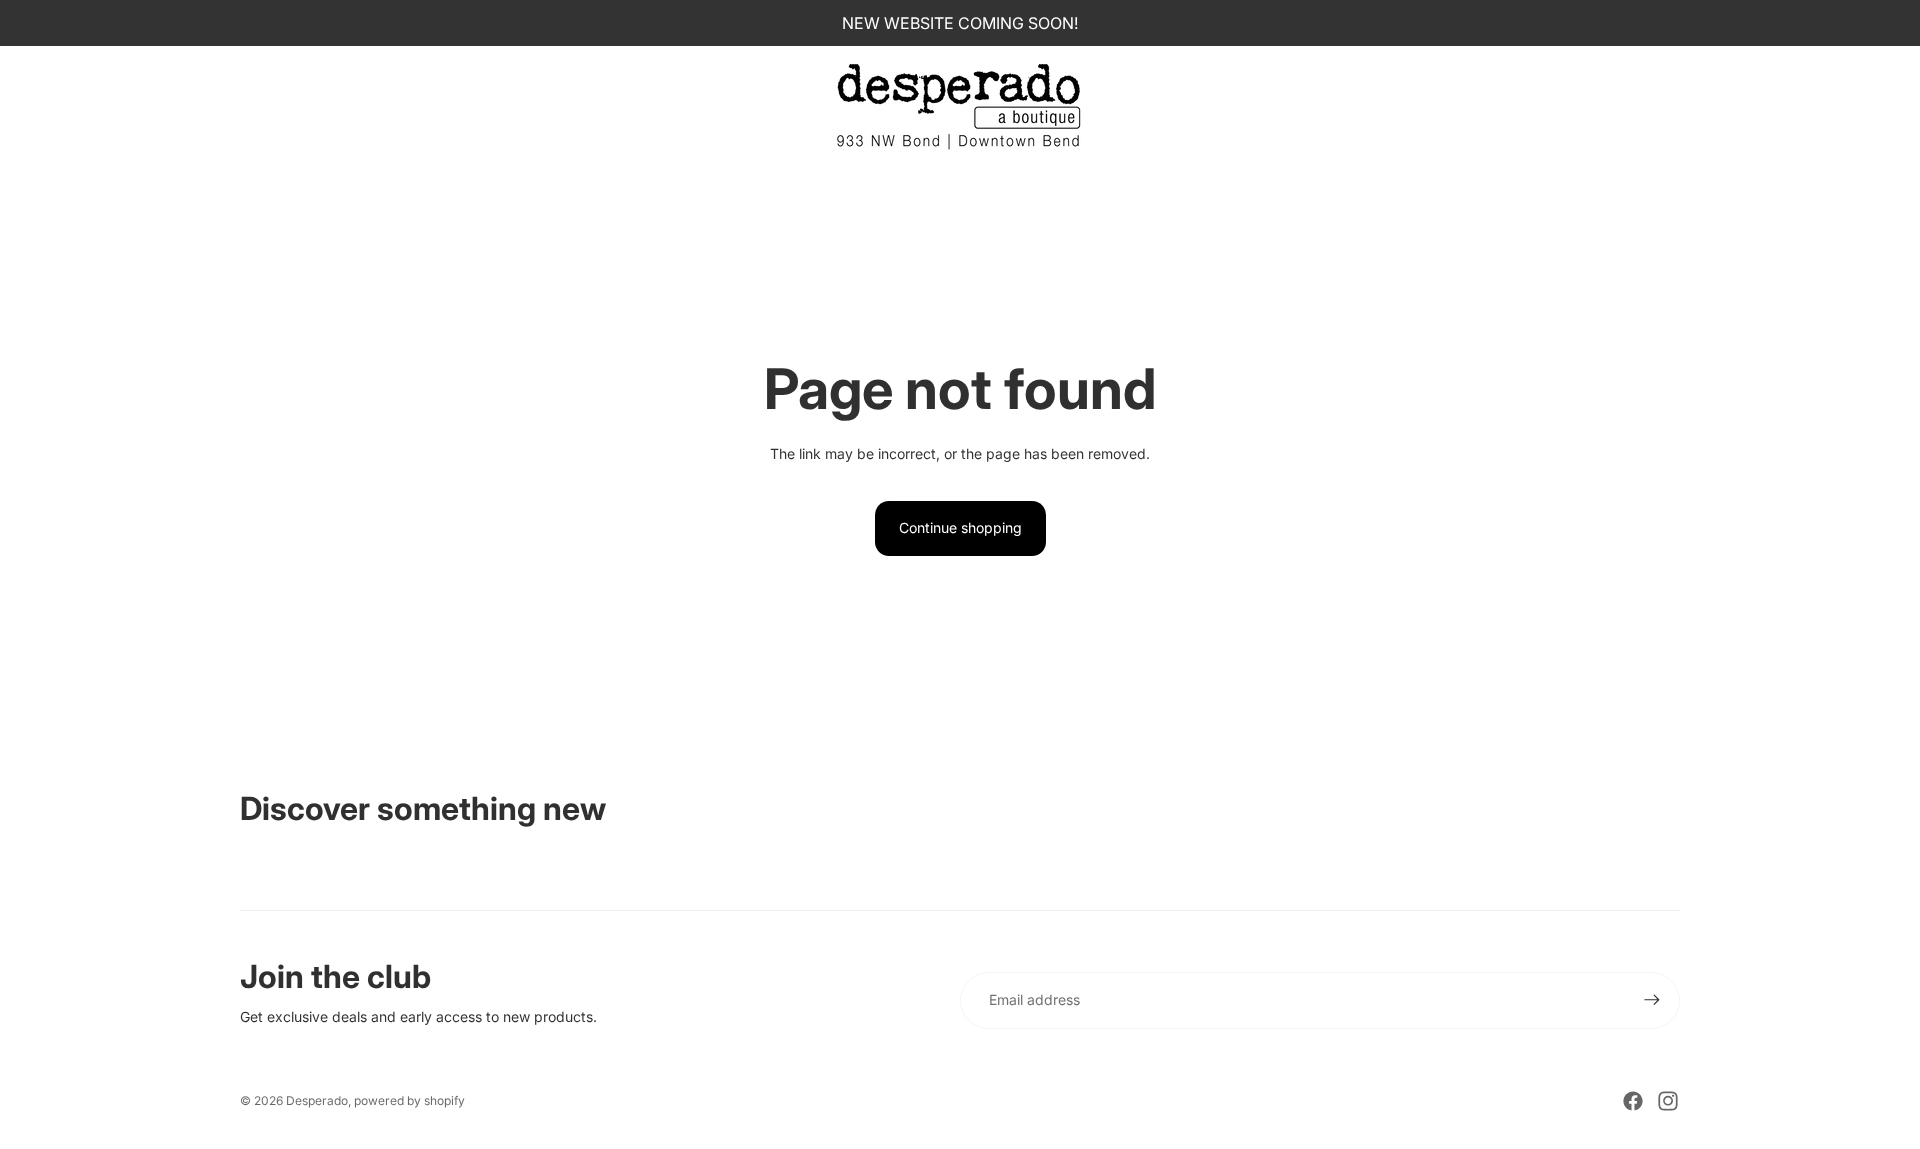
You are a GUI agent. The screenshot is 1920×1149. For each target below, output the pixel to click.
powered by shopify (409, 1100)
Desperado (317, 1100)
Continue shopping (960, 527)
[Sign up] (1652, 1000)
